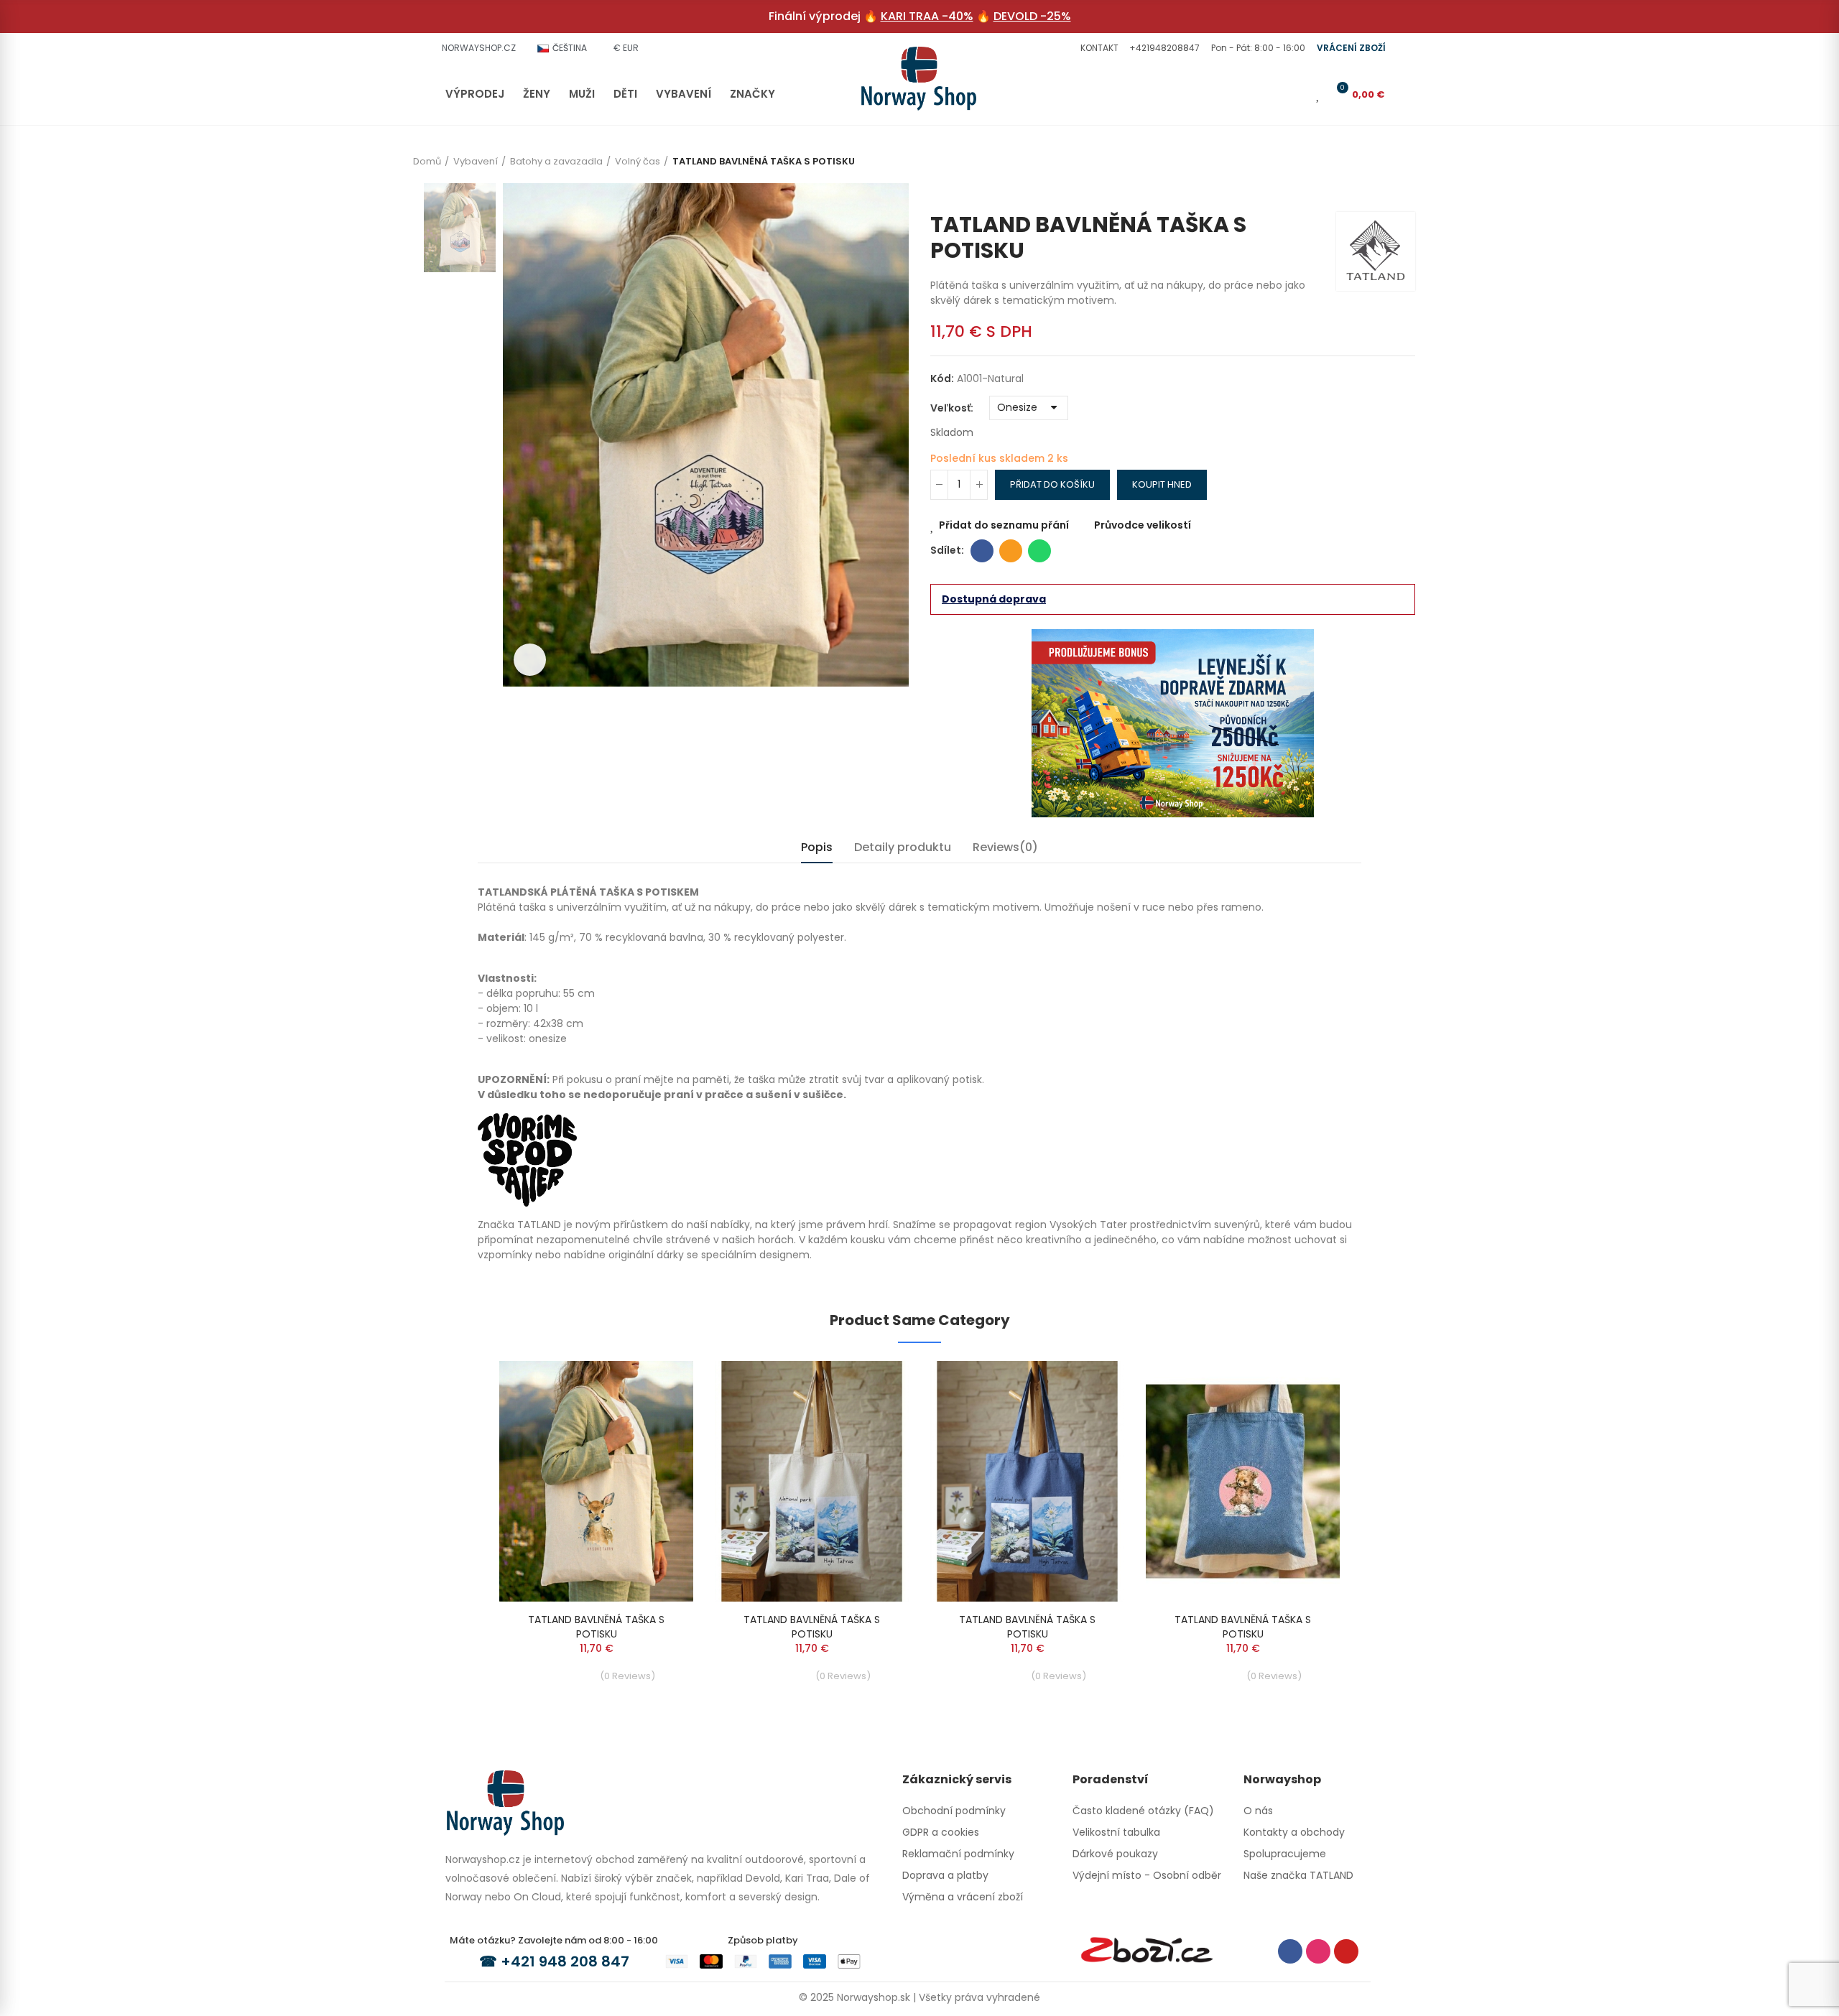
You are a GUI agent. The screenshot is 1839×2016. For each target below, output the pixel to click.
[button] (1098, 48)
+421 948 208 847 (565, 1961)
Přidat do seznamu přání (1004, 525)
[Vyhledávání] (1274, 94)
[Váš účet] (1298, 94)
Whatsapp (1039, 551)
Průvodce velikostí (1143, 525)
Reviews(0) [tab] (1005, 847)
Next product (1404, 190)
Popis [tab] (817, 847)
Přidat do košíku (1052, 484)
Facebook (982, 551)
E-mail (1011, 551)
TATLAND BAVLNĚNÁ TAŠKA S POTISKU (596, 1627)
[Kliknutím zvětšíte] (530, 660)
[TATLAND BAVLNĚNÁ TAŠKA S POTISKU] (596, 1481)
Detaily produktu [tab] (903, 847)
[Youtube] (1346, 1951)
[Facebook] (1290, 1951)
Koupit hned (1162, 484)
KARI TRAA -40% (927, 16)
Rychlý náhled (657, 1415)
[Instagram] (1318, 1951)
